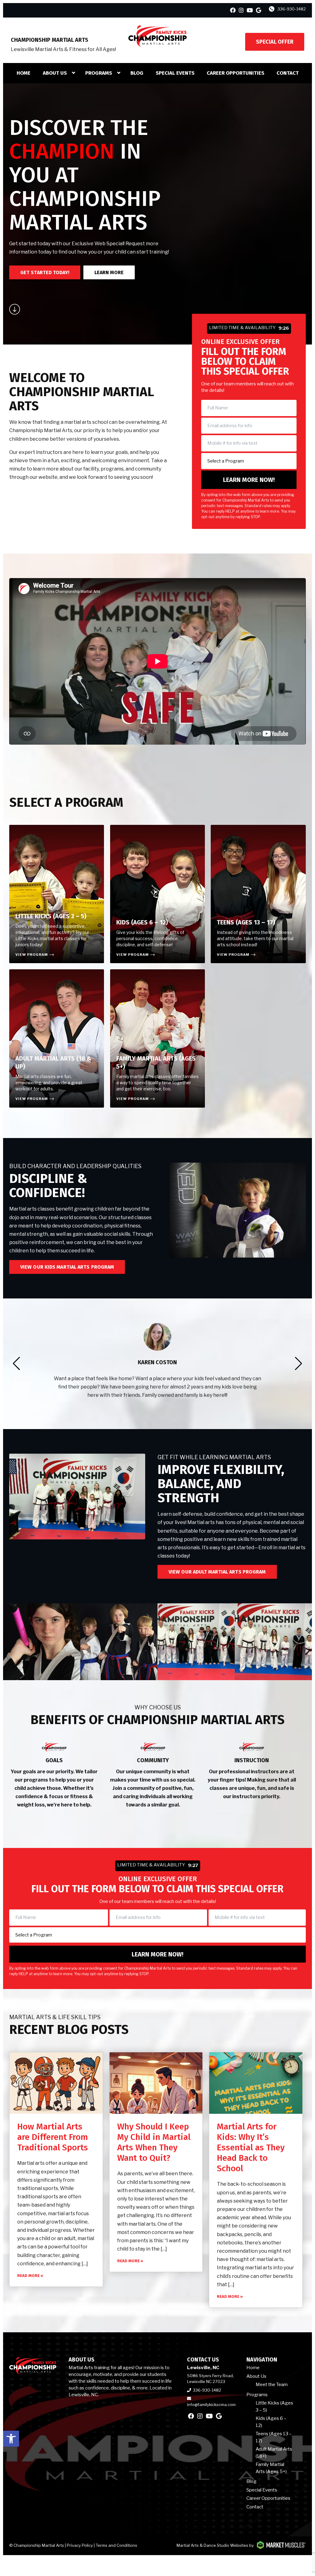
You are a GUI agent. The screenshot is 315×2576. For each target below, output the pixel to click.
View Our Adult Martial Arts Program (217, 1572)
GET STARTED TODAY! (45, 272)
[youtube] (250, 10)
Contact (288, 73)
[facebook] (233, 10)
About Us (55, 73)
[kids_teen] (119, 1642)
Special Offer (275, 42)
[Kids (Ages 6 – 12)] (157, 894)
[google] (259, 10)
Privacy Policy (80, 2545)
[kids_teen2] (42, 1642)
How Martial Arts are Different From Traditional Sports (53, 2137)
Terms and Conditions (116, 2545)
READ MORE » (30, 2276)
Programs (99, 73)
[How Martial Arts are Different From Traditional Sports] (56, 2083)
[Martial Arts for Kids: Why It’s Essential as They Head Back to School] (256, 2083)
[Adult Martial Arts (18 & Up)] (57, 1038)
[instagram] (241, 10)
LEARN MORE (109, 272)
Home (24, 73)
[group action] (196, 1642)
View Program (32, 955)
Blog (137, 73)
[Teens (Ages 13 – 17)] (258, 894)
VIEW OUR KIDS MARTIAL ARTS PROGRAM (67, 1267)
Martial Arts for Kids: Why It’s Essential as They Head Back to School (251, 2147)
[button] (11, 2439)
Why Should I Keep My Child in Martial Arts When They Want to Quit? (154, 2142)
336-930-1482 (292, 9)
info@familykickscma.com (211, 2405)
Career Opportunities (235, 73)
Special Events (175, 73)
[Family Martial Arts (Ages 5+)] (157, 1038)
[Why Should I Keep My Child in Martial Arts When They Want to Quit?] (156, 2083)
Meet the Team (272, 2385)
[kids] (273, 1642)
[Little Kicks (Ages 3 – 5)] (57, 894)
